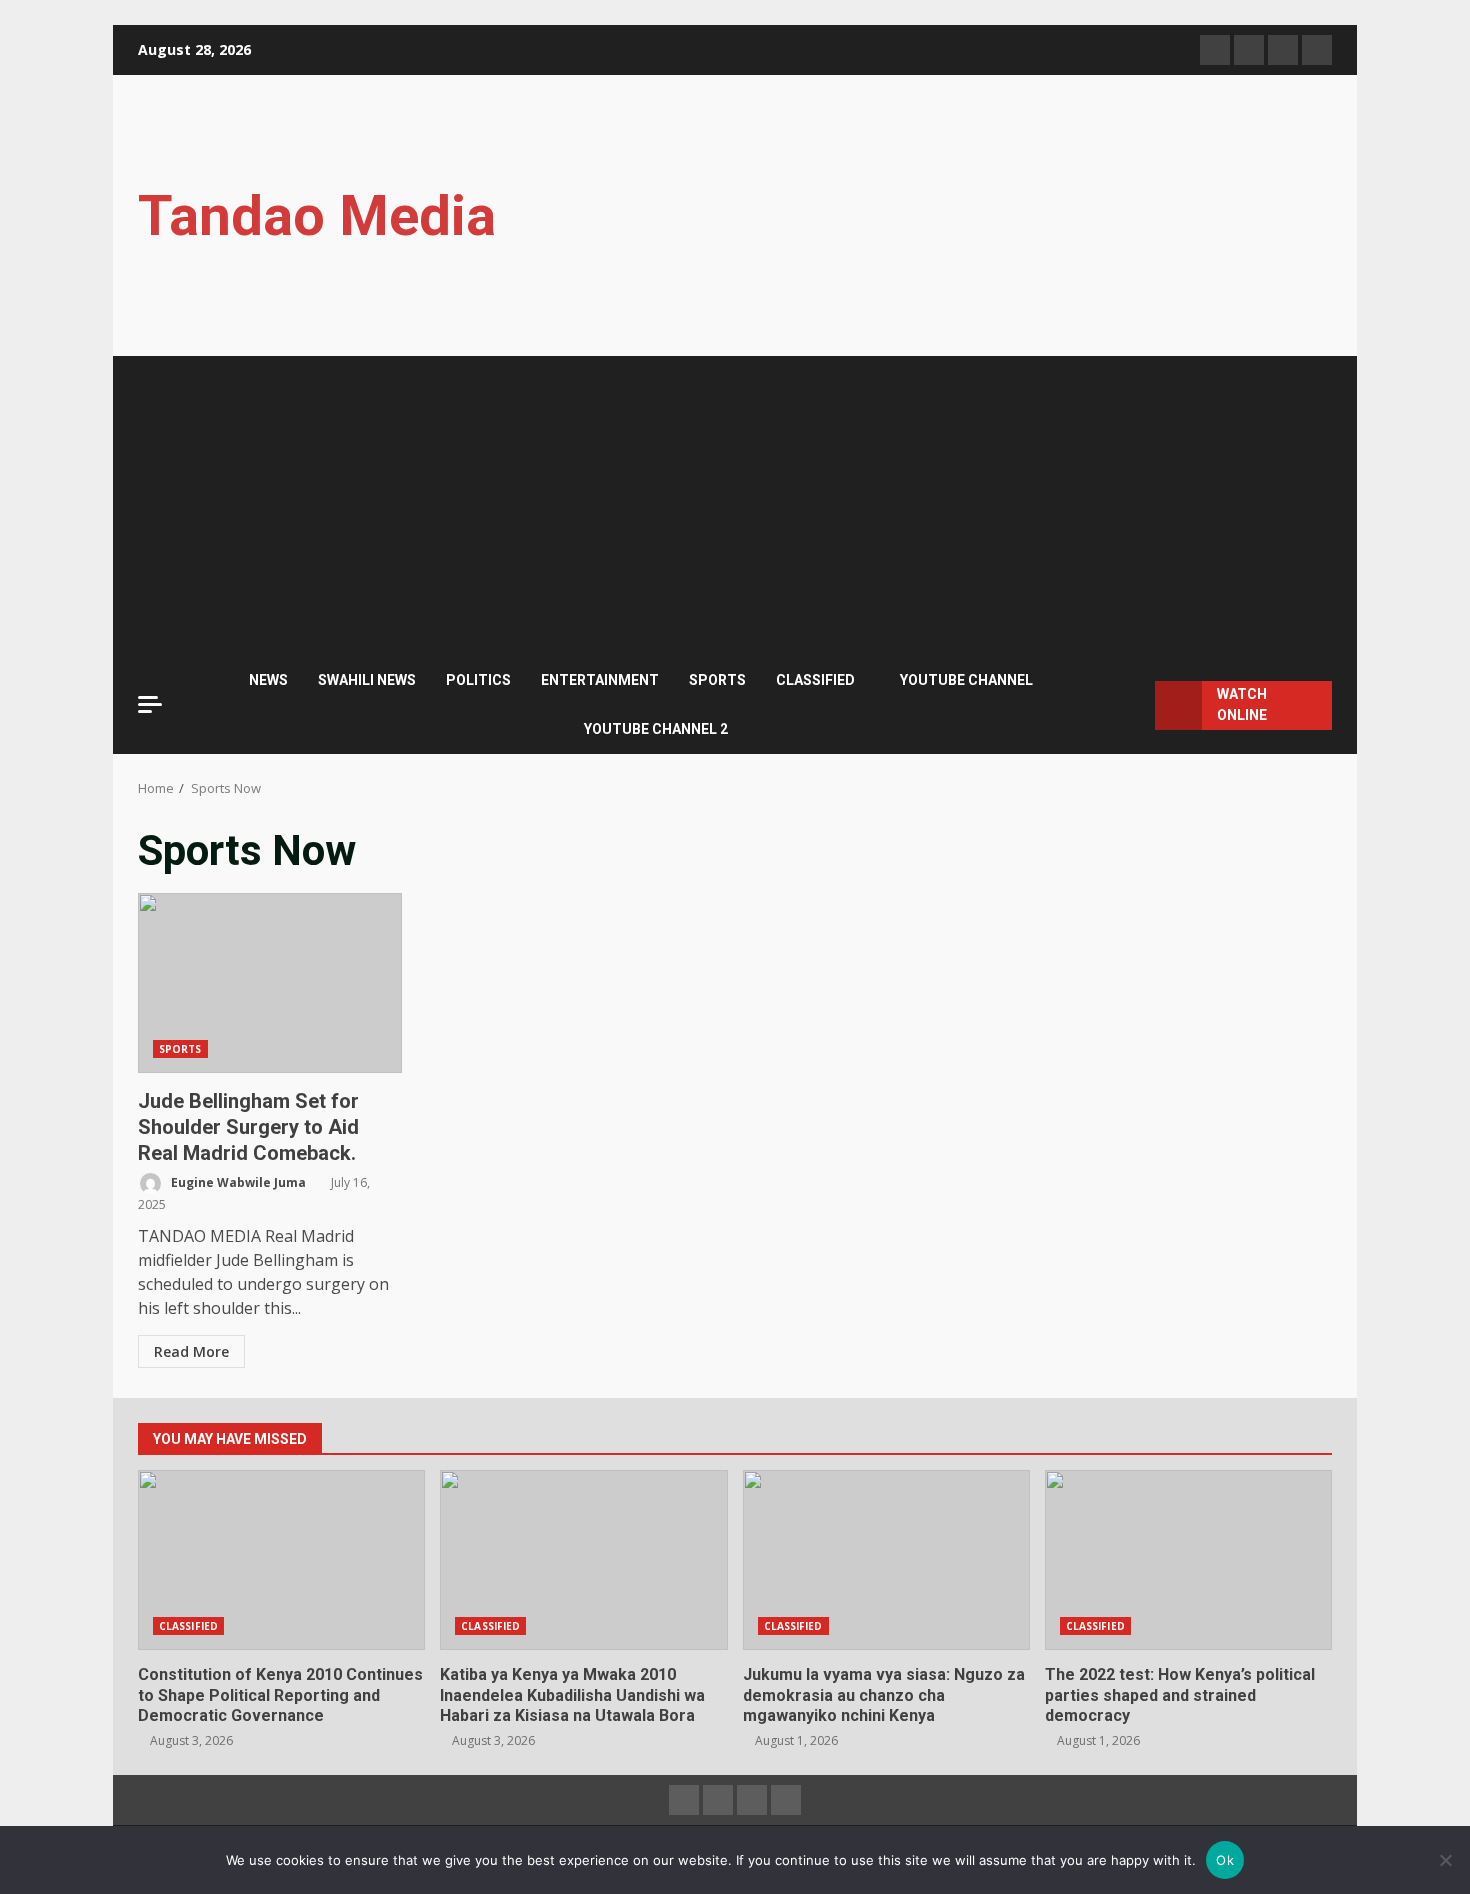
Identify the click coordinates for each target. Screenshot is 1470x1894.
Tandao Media (317, 216)
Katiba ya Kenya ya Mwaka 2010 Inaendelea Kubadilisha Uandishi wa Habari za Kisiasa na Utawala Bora (583, 1560)
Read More (191, 1351)
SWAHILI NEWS (367, 680)
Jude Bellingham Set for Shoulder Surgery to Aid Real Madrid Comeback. (270, 983)
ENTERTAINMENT (600, 680)
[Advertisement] (735, 506)
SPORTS (717, 680)
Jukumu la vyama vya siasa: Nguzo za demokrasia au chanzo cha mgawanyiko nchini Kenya (886, 1560)
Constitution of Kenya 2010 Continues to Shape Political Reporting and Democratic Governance (281, 1560)
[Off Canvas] (150, 704)
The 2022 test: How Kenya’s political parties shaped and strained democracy (1188, 1560)
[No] (1445, 1860)
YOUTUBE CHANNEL (966, 680)
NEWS (268, 680)
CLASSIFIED (815, 680)
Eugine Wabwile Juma (237, 1182)
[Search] (1130, 705)
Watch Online (1242, 704)
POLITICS (478, 680)
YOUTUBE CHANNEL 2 (656, 729)
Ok (1225, 1860)
